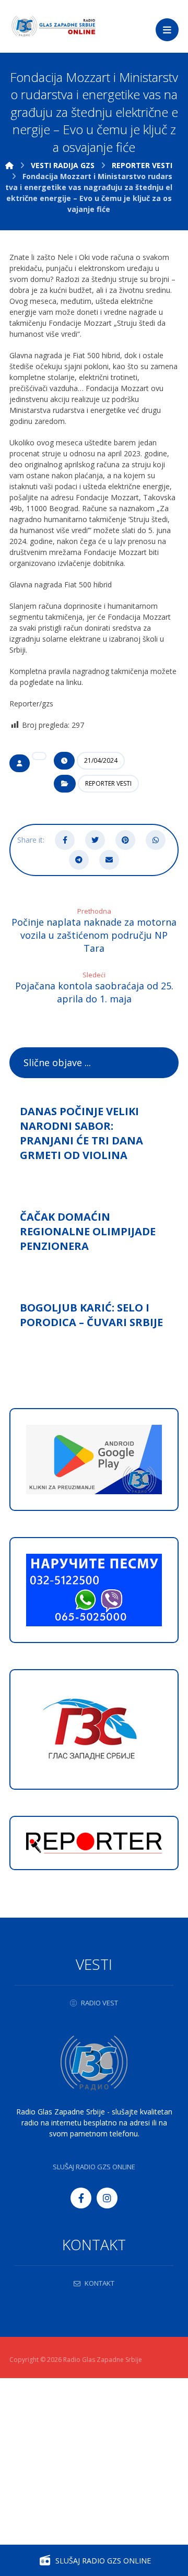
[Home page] (9, 165)
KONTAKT (99, 2283)
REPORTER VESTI (108, 783)
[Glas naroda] (54, 26)
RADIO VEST (99, 2003)
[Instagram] (107, 2198)
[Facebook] (81, 2198)
